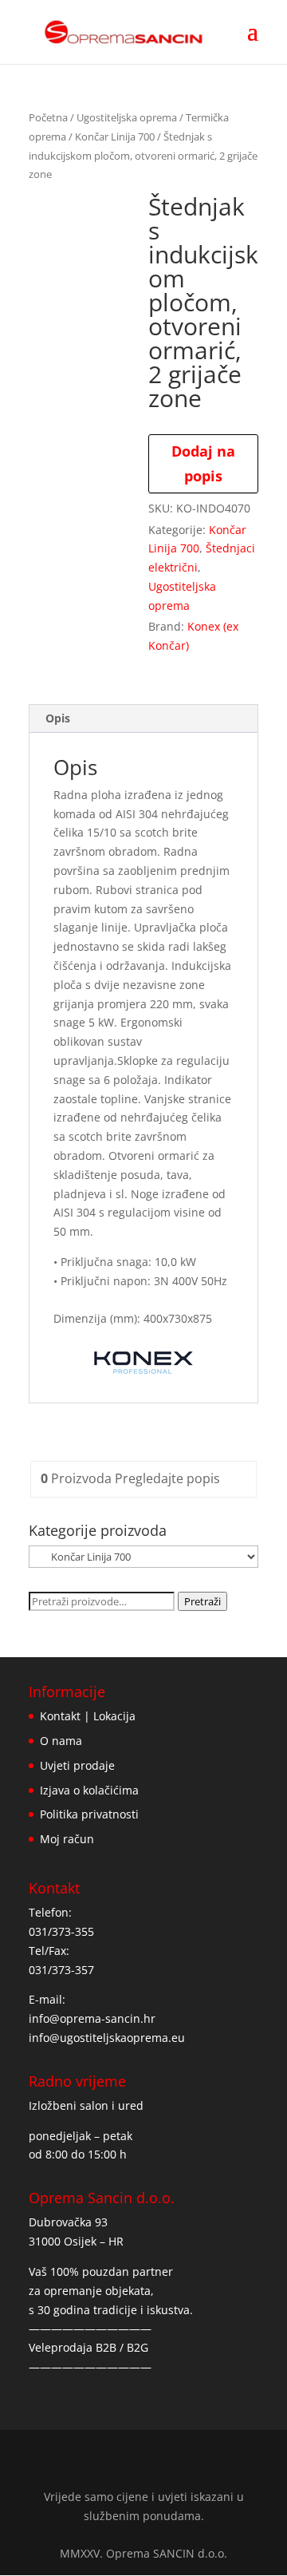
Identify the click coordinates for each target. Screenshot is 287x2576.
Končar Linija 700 (115, 137)
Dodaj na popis (203, 463)
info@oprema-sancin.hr (92, 2018)
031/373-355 (61, 1931)
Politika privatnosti (89, 1814)
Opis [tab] (58, 718)
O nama (61, 1741)
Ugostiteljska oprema (127, 117)
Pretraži (202, 1601)
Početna (48, 117)
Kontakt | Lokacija (88, 1716)
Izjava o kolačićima (89, 1790)
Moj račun (67, 1839)
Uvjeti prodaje (77, 1765)
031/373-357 (61, 1970)
